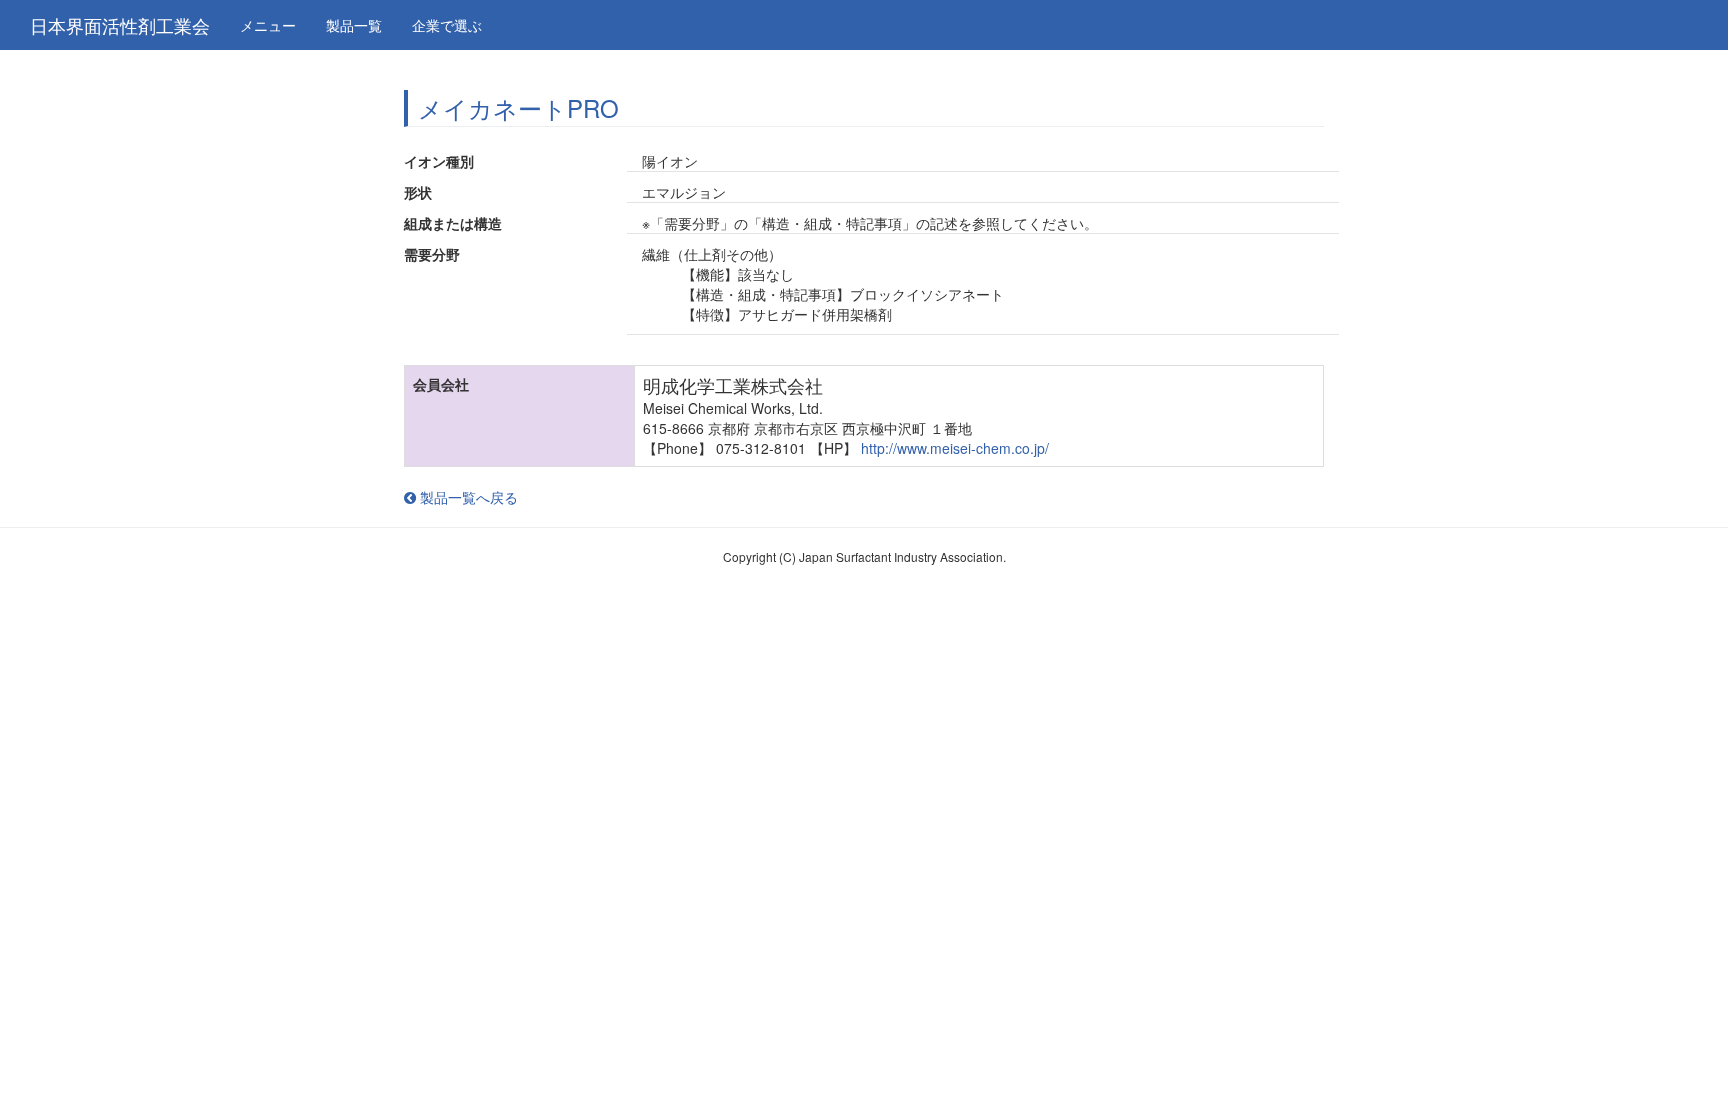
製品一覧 (354, 25)
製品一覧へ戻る (467, 497)
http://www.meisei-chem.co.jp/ (955, 448)
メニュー (268, 25)
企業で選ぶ (447, 25)
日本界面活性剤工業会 (120, 25)
